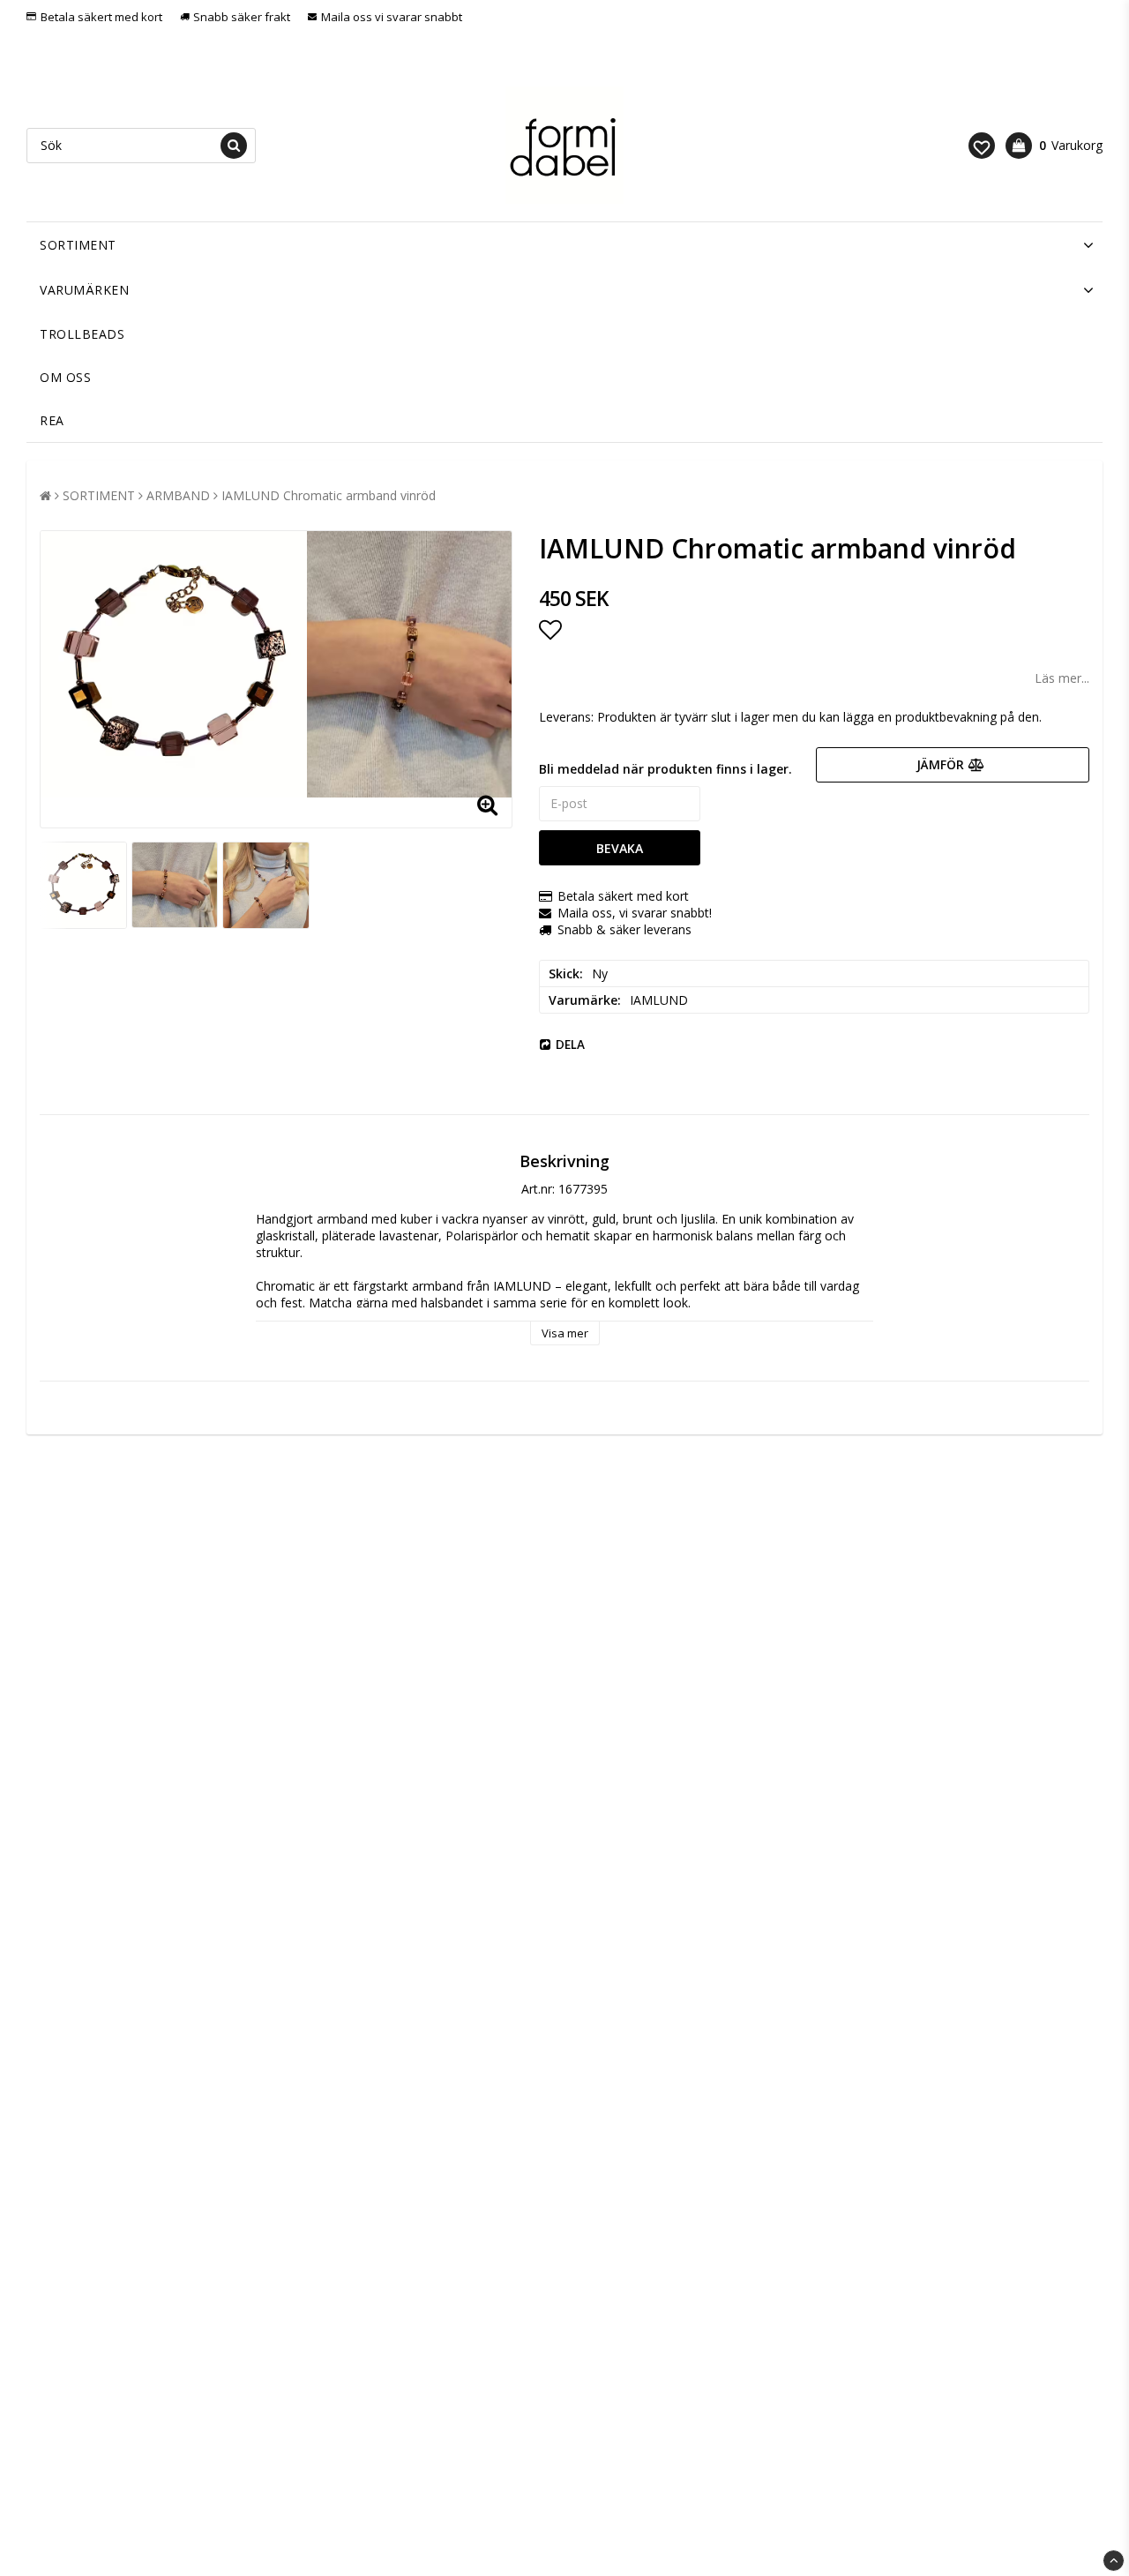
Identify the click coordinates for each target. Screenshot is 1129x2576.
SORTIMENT (78, 245)
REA (52, 420)
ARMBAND (178, 495)
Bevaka (620, 848)
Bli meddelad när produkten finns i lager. (665, 769)
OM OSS (65, 377)
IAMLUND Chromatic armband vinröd (329, 495)
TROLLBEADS (82, 334)
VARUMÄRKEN (84, 290)
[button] (982, 146)
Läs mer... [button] (1062, 678)
